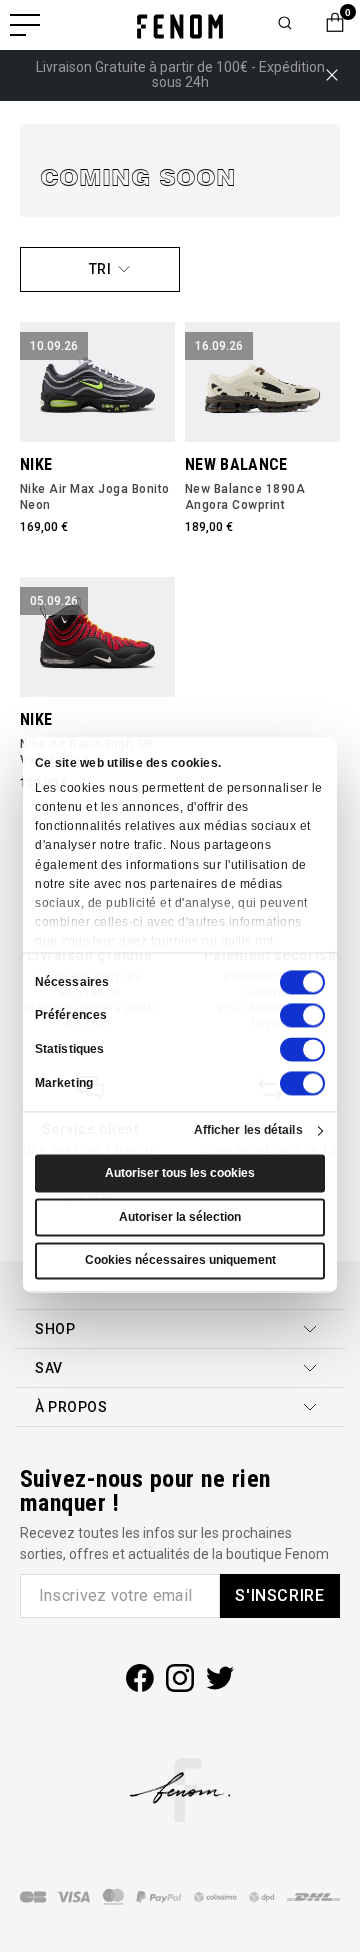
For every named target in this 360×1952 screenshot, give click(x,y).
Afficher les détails (248, 1131)
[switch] (302, 1016)
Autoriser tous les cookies (180, 1174)
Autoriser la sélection (180, 1217)
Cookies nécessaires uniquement (180, 1261)
